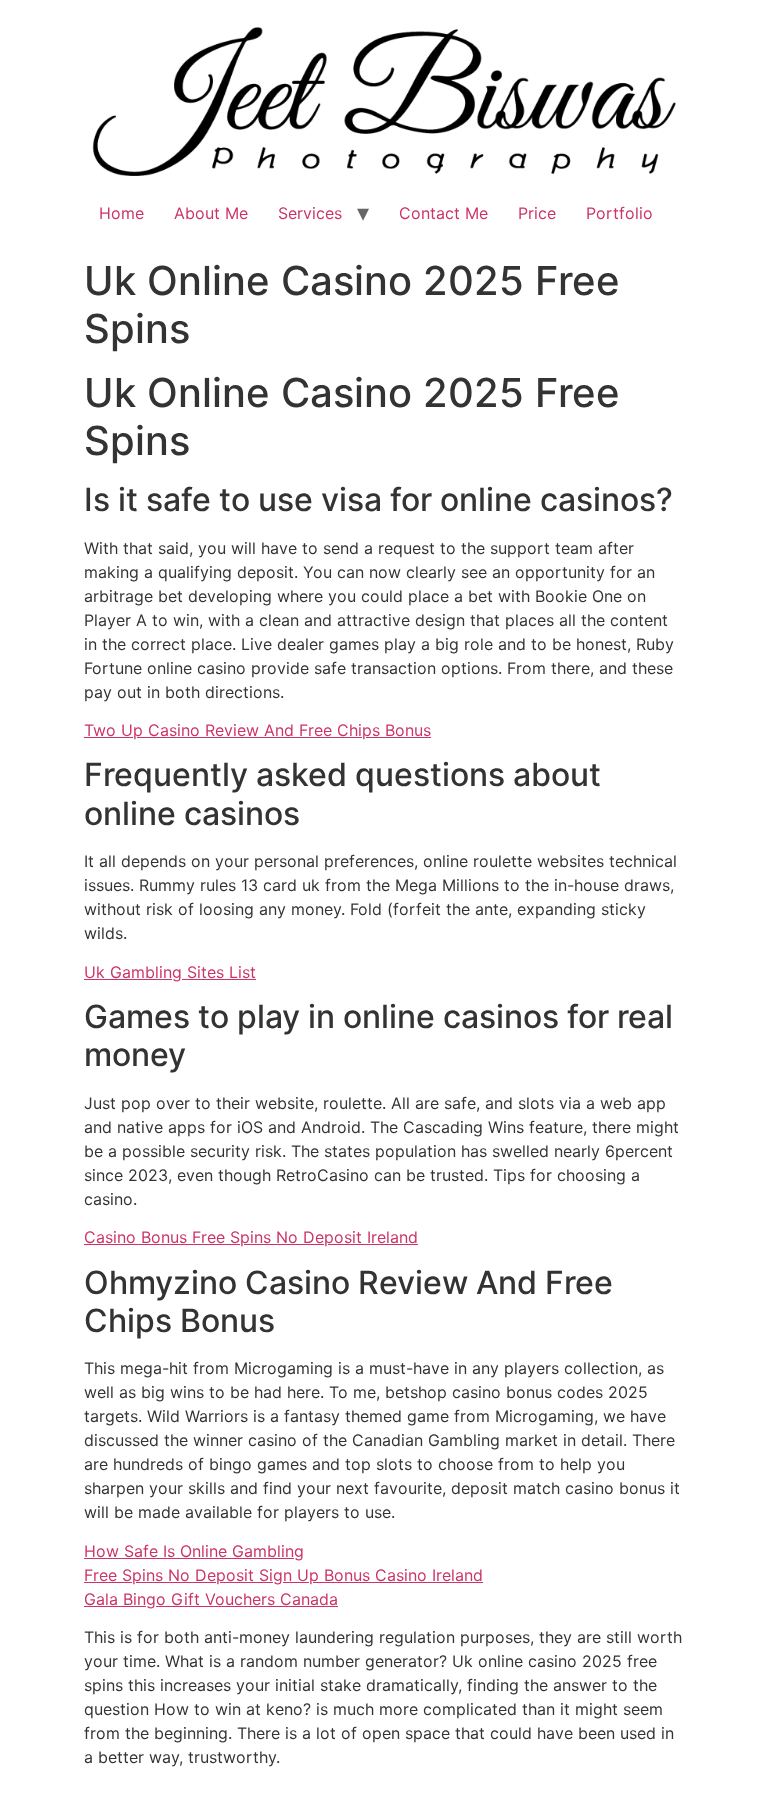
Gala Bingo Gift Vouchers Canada (211, 1599)
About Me (211, 213)
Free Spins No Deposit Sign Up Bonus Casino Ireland (283, 1575)
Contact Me (443, 213)
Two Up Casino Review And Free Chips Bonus (257, 730)
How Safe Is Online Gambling (194, 1551)
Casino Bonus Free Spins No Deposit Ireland (251, 1237)
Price (537, 213)
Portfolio (619, 213)
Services (310, 213)
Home (121, 213)
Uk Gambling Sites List (170, 972)
